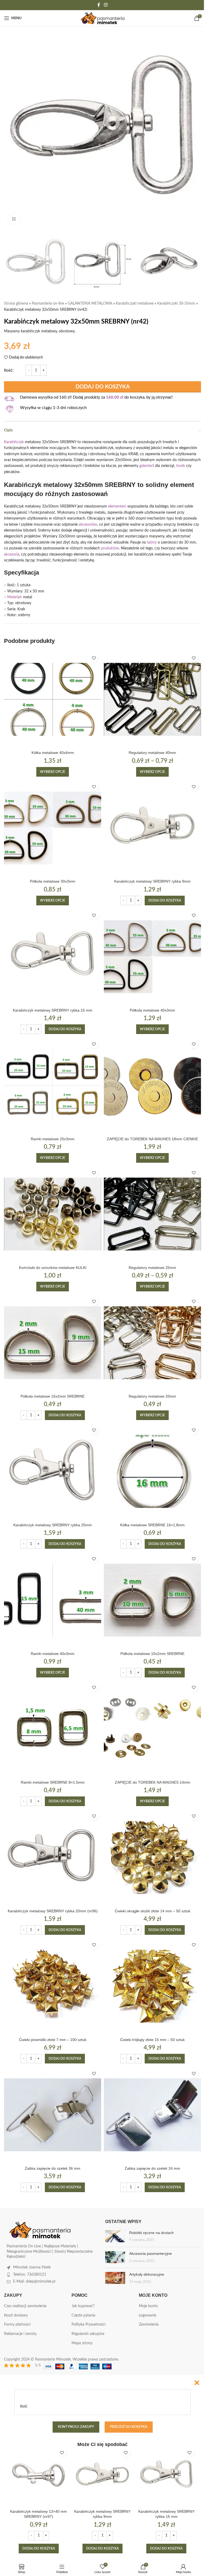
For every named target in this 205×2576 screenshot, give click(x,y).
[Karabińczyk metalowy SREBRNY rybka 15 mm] (53, 957)
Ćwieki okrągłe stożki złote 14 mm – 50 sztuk (153, 1911)
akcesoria (12, 554)
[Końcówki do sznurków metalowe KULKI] (53, 1214)
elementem (117, 506)
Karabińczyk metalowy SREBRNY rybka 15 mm (53, 1010)
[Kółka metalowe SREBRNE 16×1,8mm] (152, 1471)
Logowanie (147, 2315)
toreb (181, 466)
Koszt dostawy (16, 2315)
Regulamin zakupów (88, 2334)
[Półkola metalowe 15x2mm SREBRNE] (53, 1343)
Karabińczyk (14, 442)
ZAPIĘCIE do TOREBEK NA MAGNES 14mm (153, 1782)
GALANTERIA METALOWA (90, 304)
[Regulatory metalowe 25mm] (152, 1214)
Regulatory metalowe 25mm (152, 1268)
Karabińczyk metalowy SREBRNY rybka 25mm (53, 1525)
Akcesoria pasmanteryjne (151, 2253)
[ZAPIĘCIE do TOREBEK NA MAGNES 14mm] (152, 1729)
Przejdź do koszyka (129, 2427)
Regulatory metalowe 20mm (152, 1396)
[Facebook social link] (99, 5)
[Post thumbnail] (115, 2237)
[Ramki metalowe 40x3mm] (53, 1600)
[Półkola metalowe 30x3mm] (53, 828)
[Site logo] (103, 18)
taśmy (152, 542)
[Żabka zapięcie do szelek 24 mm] (152, 2115)
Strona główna (16, 304)
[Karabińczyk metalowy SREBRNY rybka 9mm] (152, 828)
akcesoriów (88, 525)
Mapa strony (82, 2343)
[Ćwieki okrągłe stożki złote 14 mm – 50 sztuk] (152, 1857)
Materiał (14, 597)
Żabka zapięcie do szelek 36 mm (53, 2168)
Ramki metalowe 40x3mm (53, 1654)
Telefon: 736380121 (30, 2275)
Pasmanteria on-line (48, 304)
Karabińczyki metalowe (135, 304)
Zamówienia (149, 2325)
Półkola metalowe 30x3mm (53, 881)
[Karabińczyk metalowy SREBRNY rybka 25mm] (53, 1471)
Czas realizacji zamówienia (25, 2306)
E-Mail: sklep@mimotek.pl (34, 2282)
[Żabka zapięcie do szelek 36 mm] (53, 2115)
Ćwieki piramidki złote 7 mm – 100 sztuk (53, 2040)
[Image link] (40, 2230)
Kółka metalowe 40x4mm (53, 753)
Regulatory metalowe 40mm (152, 753)
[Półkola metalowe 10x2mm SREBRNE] (152, 1600)
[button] (165, 900)
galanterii (147, 466)
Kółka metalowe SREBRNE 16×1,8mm (152, 1525)
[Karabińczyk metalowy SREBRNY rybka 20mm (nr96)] (53, 1857)
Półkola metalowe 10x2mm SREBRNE (152, 1654)
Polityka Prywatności (88, 2325)
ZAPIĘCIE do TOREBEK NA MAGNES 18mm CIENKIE (152, 1139)
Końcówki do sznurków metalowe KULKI (53, 1268)
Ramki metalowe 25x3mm (53, 1139)
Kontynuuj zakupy (76, 2427)
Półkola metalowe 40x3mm (152, 1010)
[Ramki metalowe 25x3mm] (53, 1085)
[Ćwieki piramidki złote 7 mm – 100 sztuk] (53, 1986)
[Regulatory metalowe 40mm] (152, 699)
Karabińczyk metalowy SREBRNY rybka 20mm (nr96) (53, 1911)
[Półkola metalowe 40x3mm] (152, 957)
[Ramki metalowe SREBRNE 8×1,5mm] (53, 1729)
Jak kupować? (83, 2306)
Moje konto (148, 2306)
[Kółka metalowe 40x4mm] (53, 699)
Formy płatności (17, 2325)
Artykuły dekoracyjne (147, 2274)
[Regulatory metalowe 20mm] (152, 1343)
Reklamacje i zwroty (20, 2334)
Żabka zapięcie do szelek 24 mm (152, 2168)
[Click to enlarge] (14, 219)
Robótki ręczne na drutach (151, 2233)
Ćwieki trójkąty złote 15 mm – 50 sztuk (152, 2040)
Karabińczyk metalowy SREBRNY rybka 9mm (152, 881)
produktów (110, 548)
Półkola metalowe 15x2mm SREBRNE (53, 1396)
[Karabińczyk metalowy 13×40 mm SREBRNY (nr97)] (39, 2476)
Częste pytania (83, 2315)
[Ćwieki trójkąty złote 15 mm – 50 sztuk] (152, 1986)
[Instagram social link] (106, 5)
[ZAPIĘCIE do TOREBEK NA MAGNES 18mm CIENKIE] (152, 1085)
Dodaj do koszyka (103, 387)
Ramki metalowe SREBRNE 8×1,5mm (53, 1782)
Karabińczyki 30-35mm (176, 304)
